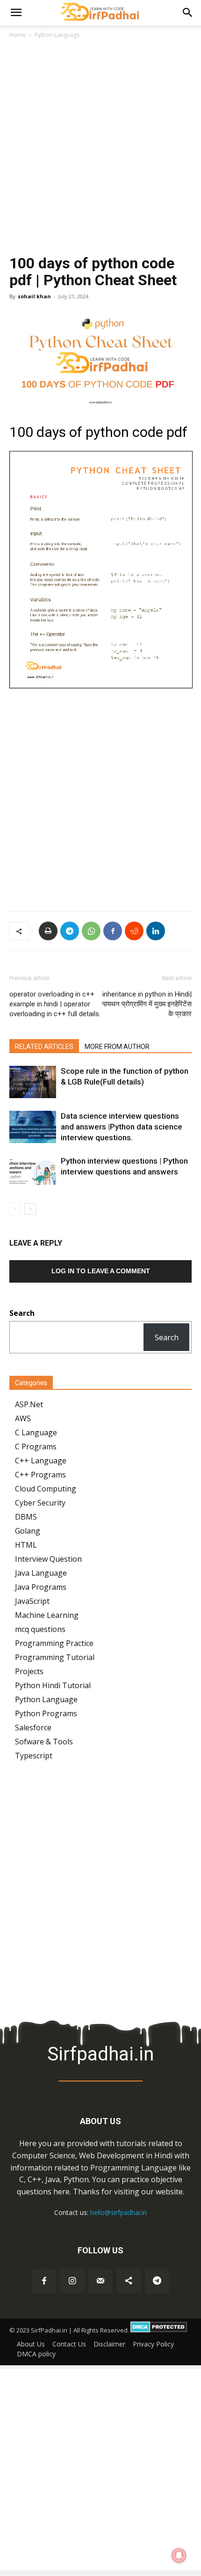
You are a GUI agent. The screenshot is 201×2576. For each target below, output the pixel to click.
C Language (36, 1432)
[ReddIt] (134, 931)
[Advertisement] (100, 150)
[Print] (48, 931)
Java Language (41, 1573)
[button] (16, 13)
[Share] (129, 2281)
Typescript (34, 1756)
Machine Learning (47, 1615)
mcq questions (40, 1629)
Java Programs (41, 1587)
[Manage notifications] (179, 2555)
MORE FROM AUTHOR (117, 1047)
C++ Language (41, 1461)
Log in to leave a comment (101, 1271)
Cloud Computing (46, 1489)
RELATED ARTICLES (44, 1047)
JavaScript (32, 1601)
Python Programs (46, 1713)
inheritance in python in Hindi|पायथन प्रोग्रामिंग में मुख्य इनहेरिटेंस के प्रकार (147, 1004)
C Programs (36, 1447)
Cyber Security (40, 1503)
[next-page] (30, 1209)
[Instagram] (72, 2281)
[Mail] (100, 2281)
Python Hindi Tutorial (53, 1685)
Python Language (57, 35)
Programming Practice (54, 1643)
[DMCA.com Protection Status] (159, 2330)
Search (167, 1337)
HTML (26, 1545)
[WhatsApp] (91, 931)
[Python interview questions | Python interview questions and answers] (33, 1172)
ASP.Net (29, 1404)
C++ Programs (40, 1475)
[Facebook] (113, 931)
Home (18, 35)
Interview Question (48, 1559)
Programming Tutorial (55, 1657)
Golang (28, 1531)
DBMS (26, 1517)
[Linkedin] (156, 931)
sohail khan (34, 296)
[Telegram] (70, 931)
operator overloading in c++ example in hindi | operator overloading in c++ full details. (55, 1004)
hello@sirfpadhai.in (118, 2212)
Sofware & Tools (44, 1742)
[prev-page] (15, 1209)
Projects (29, 1671)
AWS (23, 1418)
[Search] (188, 13)
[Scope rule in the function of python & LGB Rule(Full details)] (33, 1082)
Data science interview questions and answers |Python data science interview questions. (122, 1127)
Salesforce (33, 1727)
